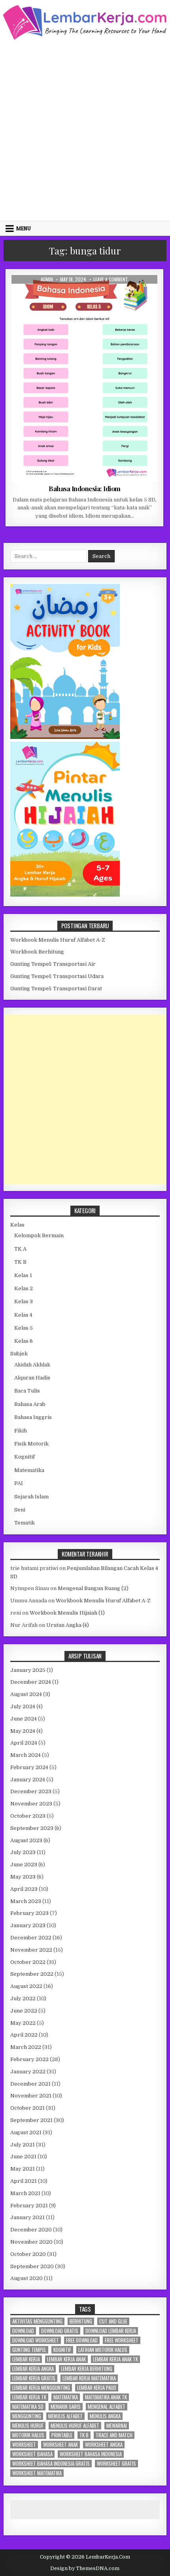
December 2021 (30, 2084)
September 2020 (32, 2266)
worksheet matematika (37, 2473)
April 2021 (24, 2181)
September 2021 (31, 2120)
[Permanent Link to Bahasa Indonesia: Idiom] (84, 378)
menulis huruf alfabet (75, 2426)
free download (82, 2340)
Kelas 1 (23, 1275)
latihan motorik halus (103, 2350)
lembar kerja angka (33, 2369)
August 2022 (26, 1986)
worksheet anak (60, 2445)
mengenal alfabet (107, 2407)
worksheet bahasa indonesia (91, 2454)
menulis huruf (28, 2426)
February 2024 (29, 1767)
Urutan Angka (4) (68, 1625)
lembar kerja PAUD (97, 2388)
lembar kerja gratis (34, 2378)
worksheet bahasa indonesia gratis (51, 2464)
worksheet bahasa (32, 2454)
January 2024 (28, 1780)
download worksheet (36, 2340)
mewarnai (117, 2426)
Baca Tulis (27, 1391)
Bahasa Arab (30, 1404)
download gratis (60, 2331)
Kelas (17, 1225)
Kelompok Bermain (39, 1235)
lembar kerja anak (66, 2359)
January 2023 (28, 1925)
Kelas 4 (23, 1315)
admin (47, 279)
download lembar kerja (111, 2331)
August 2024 (26, 1694)
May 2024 (23, 1731)
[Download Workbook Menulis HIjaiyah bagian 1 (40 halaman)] (65, 895)
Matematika (29, 1470)
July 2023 (23, 1852)
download (23, 2331)
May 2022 (23, 2023)
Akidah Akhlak (32, 1365)
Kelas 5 (108, 294)
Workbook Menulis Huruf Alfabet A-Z (58, 940)
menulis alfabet (65, 2416)
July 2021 (23, 2145)
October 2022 (28, 1962)
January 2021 (27, 2217)
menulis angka (105, 2416)
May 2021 (23, 2169)
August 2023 (26, 1840)
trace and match (114, 2435)
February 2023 (29, 1913)
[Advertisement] (85, 130)
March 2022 (26, 2047)
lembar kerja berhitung (87, 2369)
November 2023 (31, 1804)
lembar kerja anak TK (115, 2359)
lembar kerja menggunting (41, 2388)
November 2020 (31, 2242)
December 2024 (31, 1682)
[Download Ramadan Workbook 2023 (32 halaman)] (65, 737)
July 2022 (23, 1998)
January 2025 (28, 1670)
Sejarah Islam (31, 1497)
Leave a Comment (111, 279)
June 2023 (24, 1865)
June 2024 (24, 1719)
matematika (66, 2397)
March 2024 (25, 1755)
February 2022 (29, 2059)
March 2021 (25, 2193)
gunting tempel (29, 2350)
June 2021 (23, 2157)
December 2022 (31, 1938)
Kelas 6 (24, 1341)
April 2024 (24, 1743)
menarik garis (66, 2407)
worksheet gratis (116, 2464)
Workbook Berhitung (37, 952)
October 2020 (28, 2254)
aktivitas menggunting (37, 2321)
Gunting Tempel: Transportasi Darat (56, 988)
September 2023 (32, 1828)
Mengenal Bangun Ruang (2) (93, 1588)
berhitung (81, 2321)
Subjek (19, 1354)
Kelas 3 (24, 1301)
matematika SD (28, 2407)
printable (62, 2435)
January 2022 (28, 2072)
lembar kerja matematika (89, 2378)
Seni (20, 1510)
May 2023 (23, 1877)
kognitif (62, 2350)
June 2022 (24, 2011)
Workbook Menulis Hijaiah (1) (67, 1613)
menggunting (27, 2416)
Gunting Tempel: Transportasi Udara (57, 976)
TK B (20, 1262)
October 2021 (27, 2108)
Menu (24, 228)
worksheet (24, 2445)
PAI (19, 1483)
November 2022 (31, 1950)
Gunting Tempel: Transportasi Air (53, 964)
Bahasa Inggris (33, 1417)
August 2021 (26, 2132)
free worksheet (122, 2340)
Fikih (21, 1431)
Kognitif (25, 1457)
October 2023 (28, 1816)
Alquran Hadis (32, 1378)
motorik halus (28, 2435)
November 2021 (31, 2096)
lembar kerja (26, 2359)
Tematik (25, 1523)
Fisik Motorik (31, 1444)
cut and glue (113, 2321)
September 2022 (32, 1974)
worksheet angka (104, 2445)
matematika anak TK (106, 2397)
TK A (20, 1249)
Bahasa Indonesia (73, 294)
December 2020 (31, 2230)
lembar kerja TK (29, 2397)
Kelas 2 (24, 1288)
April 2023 (24, 1889)
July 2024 (23, 1706)
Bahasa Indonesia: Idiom (85, 488)
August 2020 (26, 2278)
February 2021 (29, 2206)
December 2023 (31, 1791)
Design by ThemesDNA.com (85, 2568)
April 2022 (24, 2035)
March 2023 (26, 1901)
